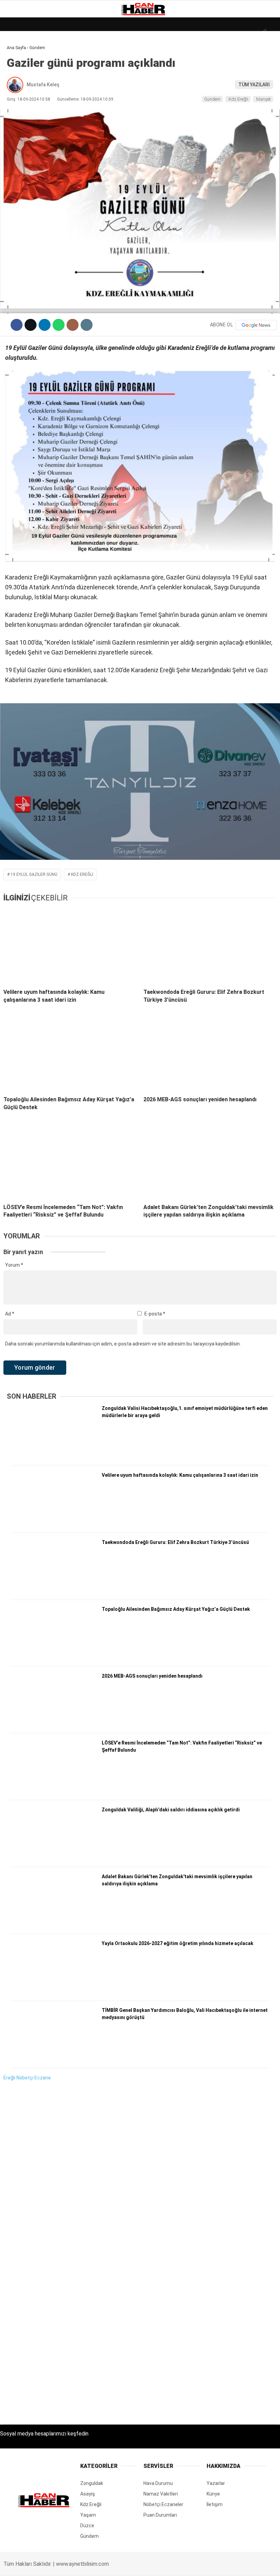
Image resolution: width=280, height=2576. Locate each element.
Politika (21, 139)
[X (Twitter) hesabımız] (79, 2565)
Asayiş (18, 153)
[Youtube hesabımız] (156, 2565)
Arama (210, 33)
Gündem (20, 84)
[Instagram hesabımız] (117, 2565)
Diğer (17, 167)
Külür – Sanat (28, 98)
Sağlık (18, 125)
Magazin (21, 111)
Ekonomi (20, 70)
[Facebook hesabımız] (40, 2565)
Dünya (18, 56)
